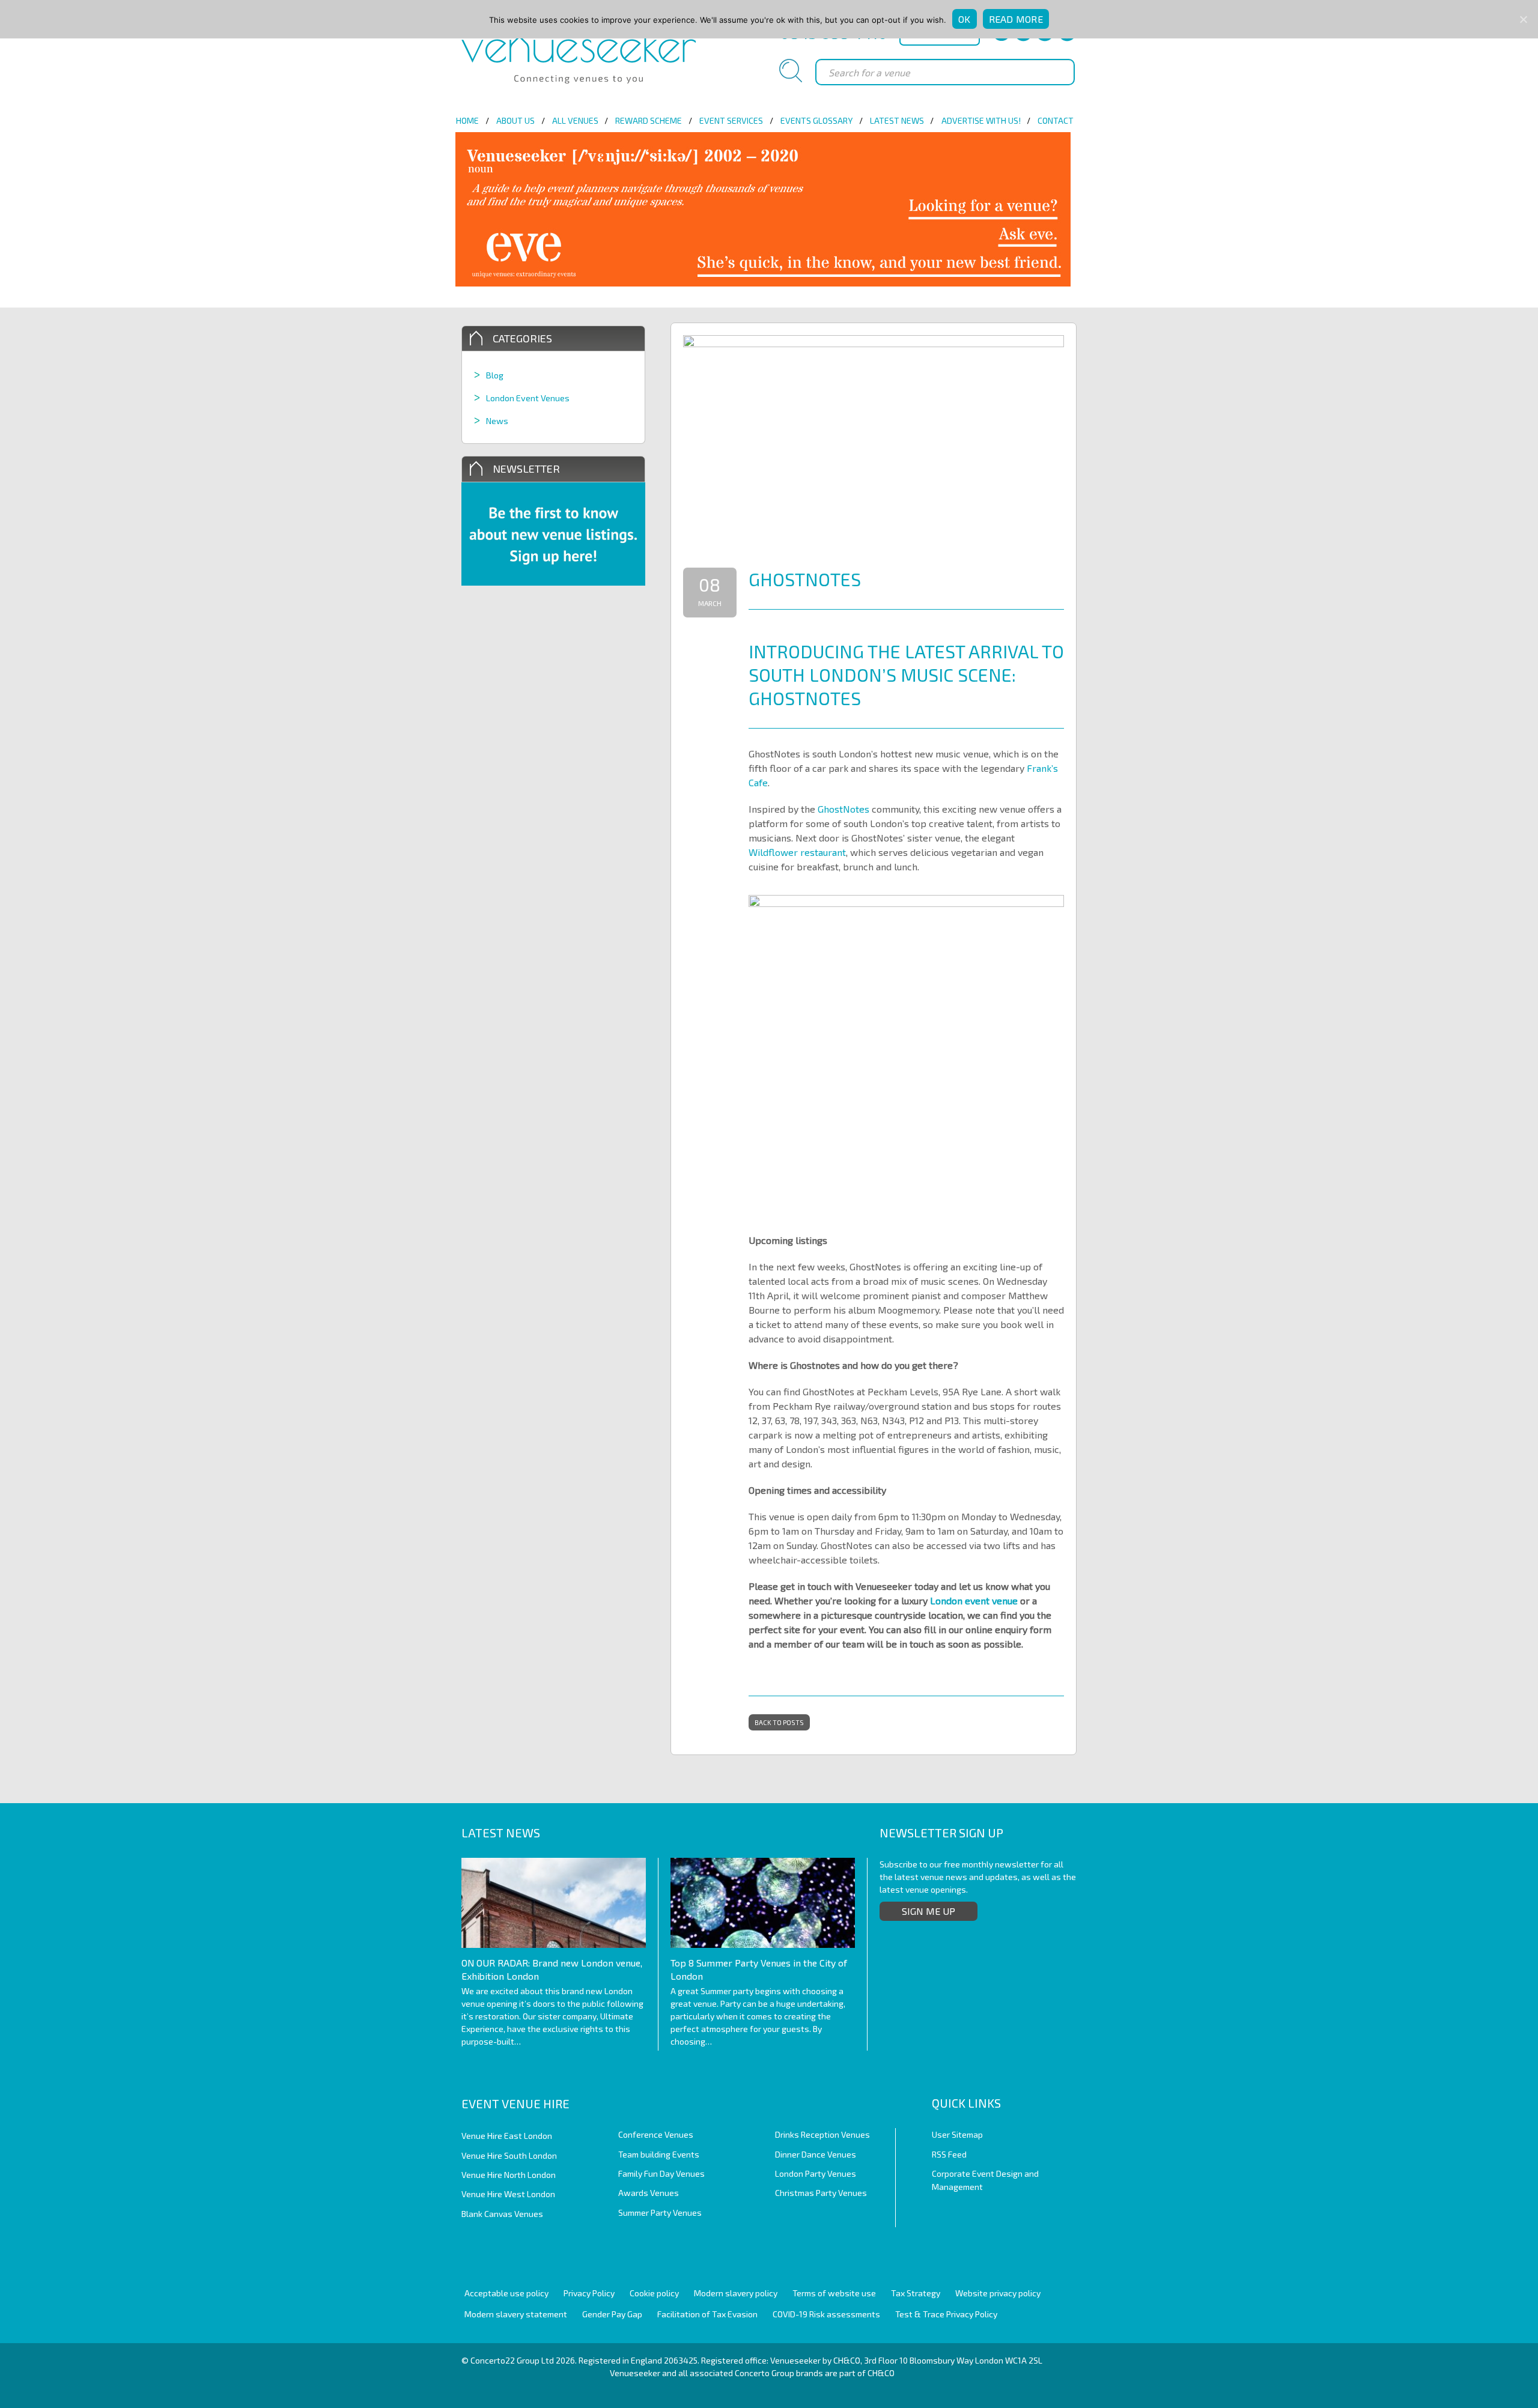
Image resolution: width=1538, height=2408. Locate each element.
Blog (495, 375)
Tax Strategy (916, 2293)
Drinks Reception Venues (822, 2134)
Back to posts (779, 1722)
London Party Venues (816, 2173)
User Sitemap (957, 2134)
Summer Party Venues (660, 2212)
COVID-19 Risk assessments (826, 2314)
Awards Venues (649, 2193)
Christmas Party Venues (821, 2193)
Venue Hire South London (509, 2155)
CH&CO (881, 2373)
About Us (515, 120)
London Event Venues (528, 398)
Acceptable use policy (506, 2293)
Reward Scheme (649, 120)
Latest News (897, 120)
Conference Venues (656, 2134)
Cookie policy (654, 2293)
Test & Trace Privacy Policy (946, 2314)
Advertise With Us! (981, 120)
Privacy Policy (589, 2293)
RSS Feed (949, 2154)
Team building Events (659, 2154)
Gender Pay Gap (612, 2314)
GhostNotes (843, 809)
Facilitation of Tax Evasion (707, 2314)
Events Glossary (816, 120)
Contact (1056, 120)
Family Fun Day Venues (661, 2173)
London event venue (974, 1600)
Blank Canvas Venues (502, 2214)
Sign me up (929, 1911)
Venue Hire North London (509, 2175)
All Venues (575, 120)
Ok (965, 19)
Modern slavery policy (736, 2293)
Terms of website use (834, 2293)
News (497, 421)
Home (467, 120)
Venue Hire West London (508, 2194)
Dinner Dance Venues (816, 2154)
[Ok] (1523, 19)
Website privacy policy (998, 2293)
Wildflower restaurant (797, 852)
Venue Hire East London (507, 2136)
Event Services (731, 120)
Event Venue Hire (515, 2103)
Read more (1016, 19)
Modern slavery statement (516, 2314)
